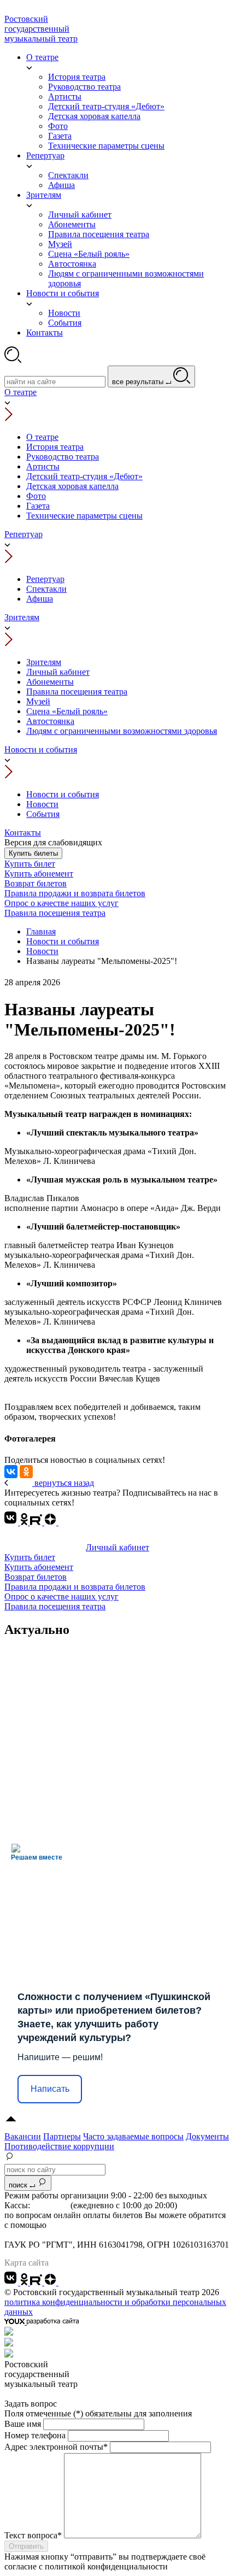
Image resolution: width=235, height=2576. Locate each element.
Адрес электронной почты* (56, 2447)
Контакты (23, 833)
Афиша (40, 599)
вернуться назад (63, 1483)
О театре (20, 392)
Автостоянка (50, 721)
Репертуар (23, 534)
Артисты (43, 466)
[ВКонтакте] (11, 1472)
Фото (36, 496)
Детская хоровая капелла (72, 486)
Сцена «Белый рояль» (67, 711)
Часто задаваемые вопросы (133, 2136)
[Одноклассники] (26, 1472)
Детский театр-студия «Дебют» (84, 476)
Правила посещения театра (77, 692)
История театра (55, 447)
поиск (19, 2185)
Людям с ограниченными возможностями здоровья (122, 731)
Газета (38, 506)
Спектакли (46, 589)
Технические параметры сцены (84, 516)
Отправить (26, 2546)
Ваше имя (23, 2424)
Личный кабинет (58, 672)
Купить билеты (33, 853)
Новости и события (41, 749)
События (43, 814)
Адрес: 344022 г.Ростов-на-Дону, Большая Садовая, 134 (107, 2235)
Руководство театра (63, 457)
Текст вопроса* (33, 2535)
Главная (41, 931)
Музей (38, 701)
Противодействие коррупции (59, 2146)
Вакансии (23, 2136)
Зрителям (22, 617)
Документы (207, 2136)
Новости (42, 804)
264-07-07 (50, 2205)
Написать (50, 2089)
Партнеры (62, 2136)
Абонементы (50, 682)
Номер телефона (35, 2435)
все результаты (139, 382)
